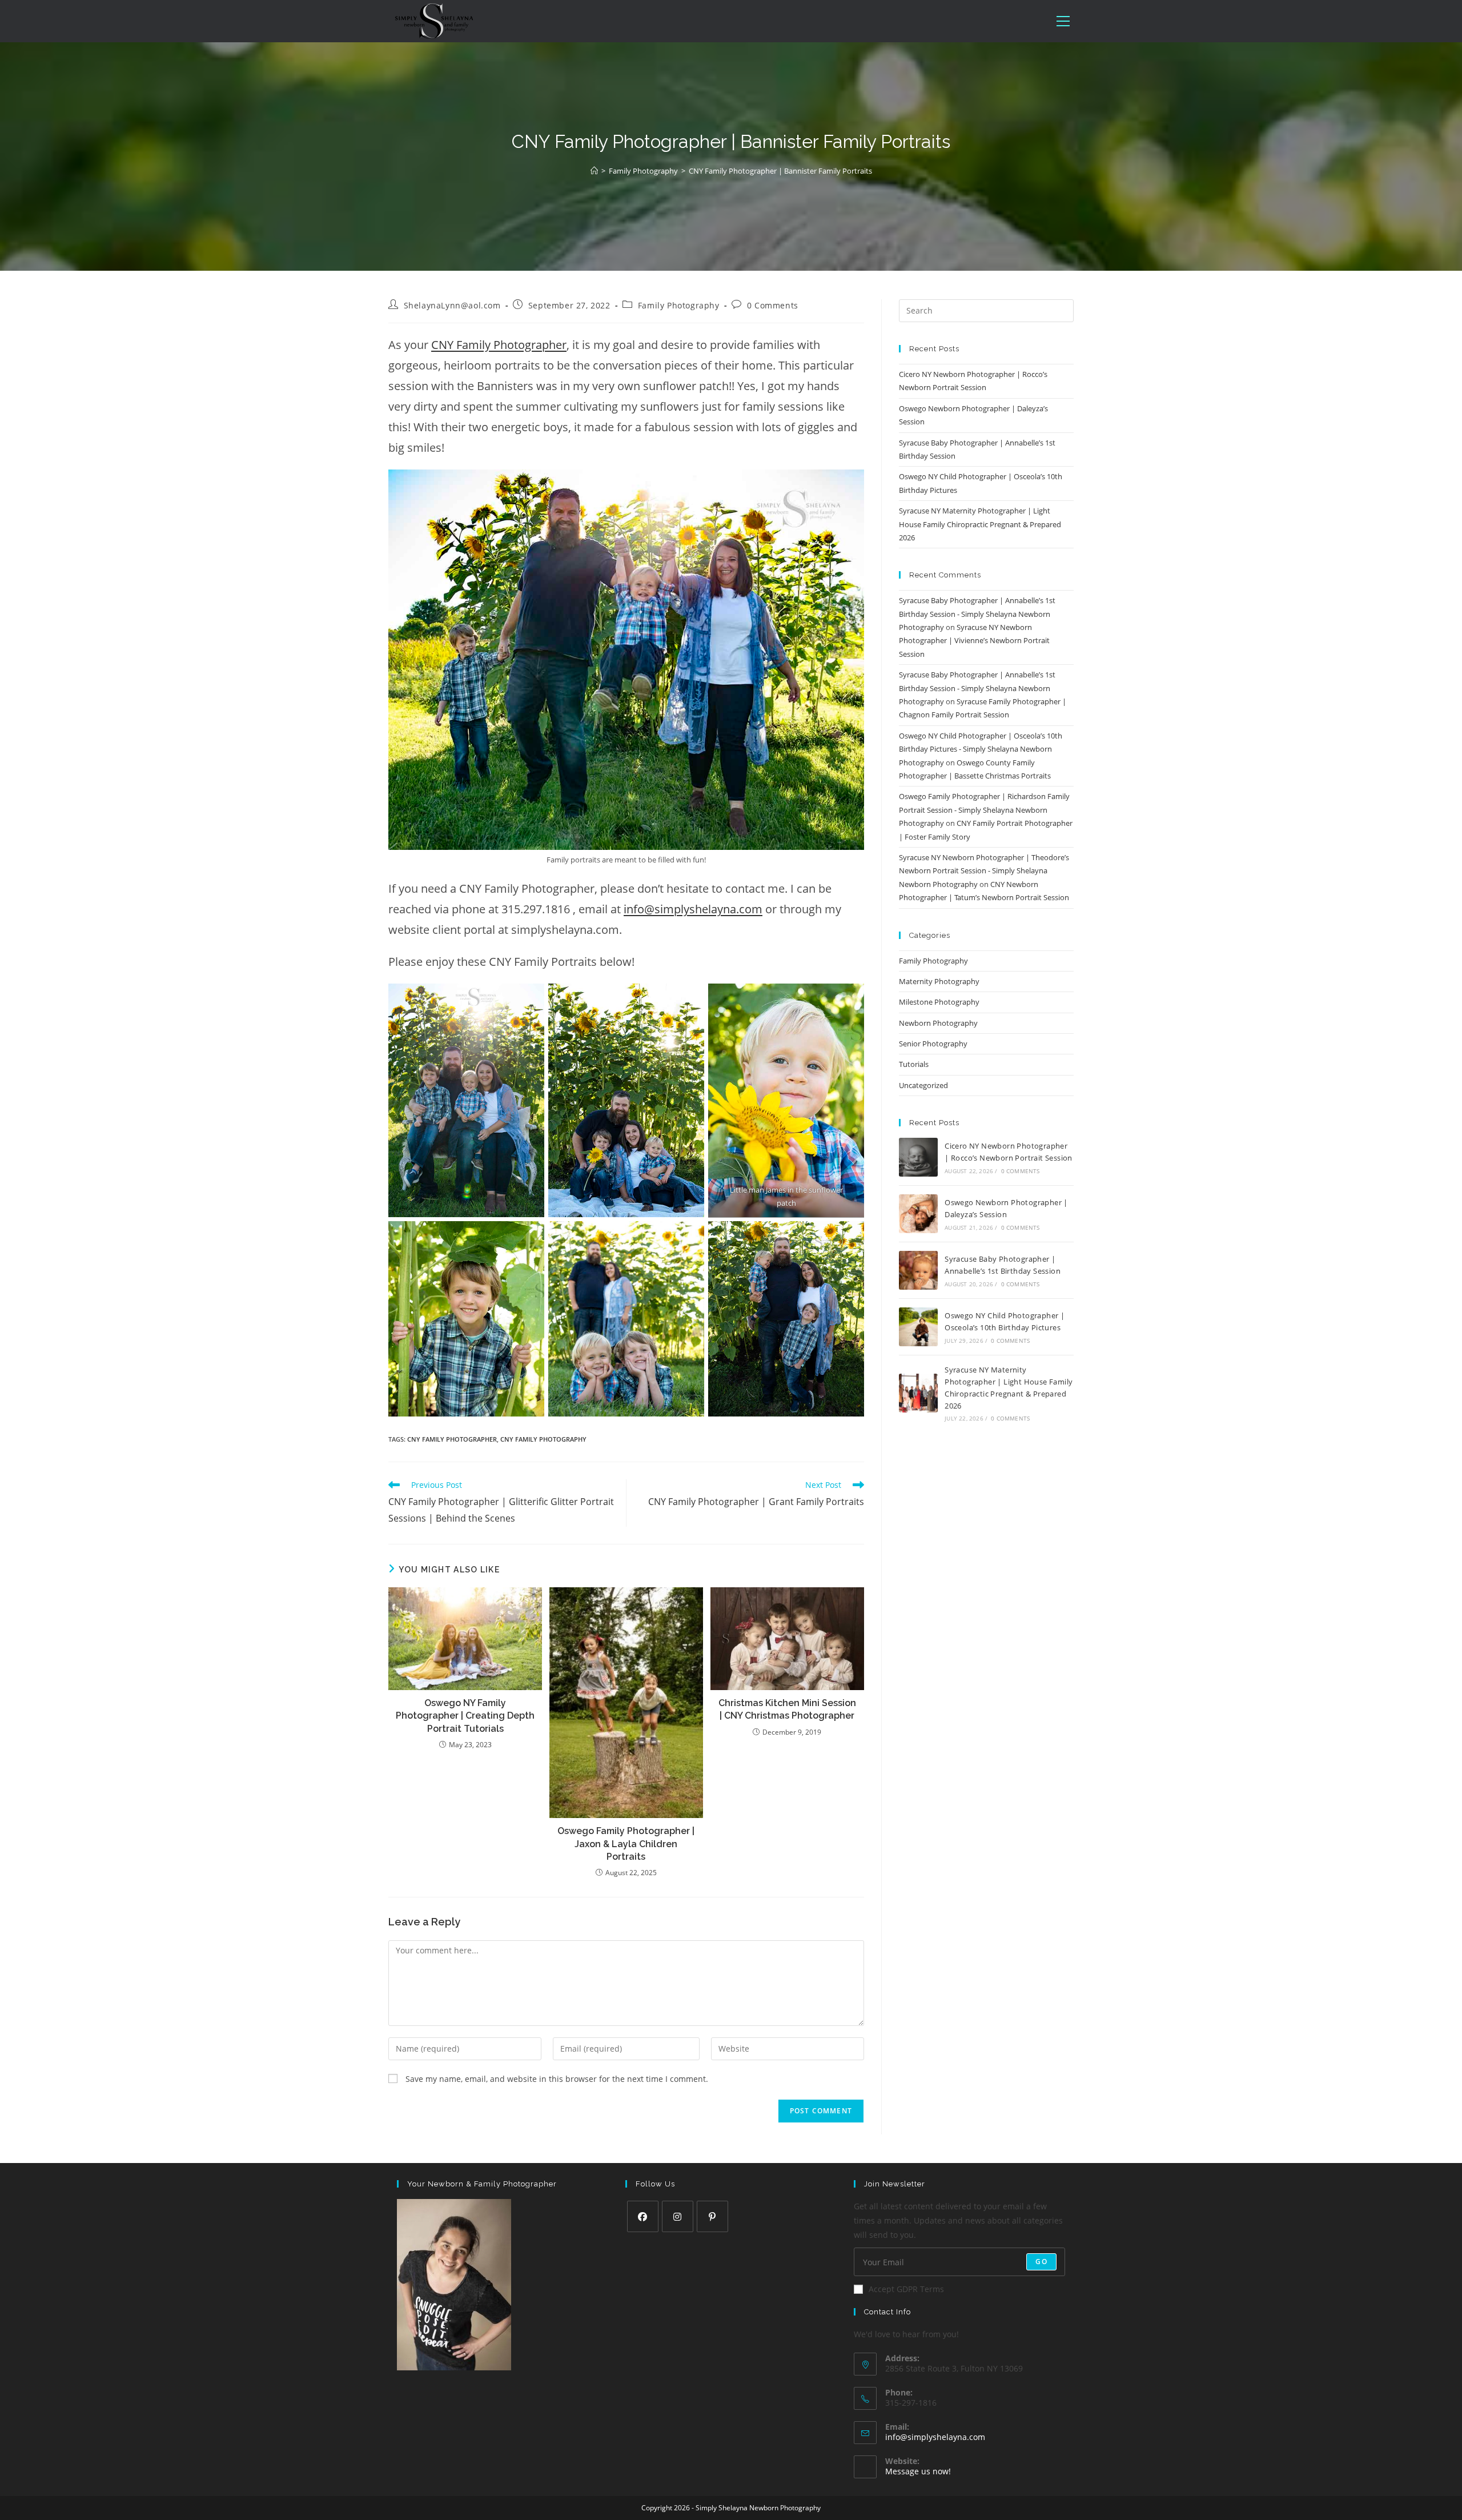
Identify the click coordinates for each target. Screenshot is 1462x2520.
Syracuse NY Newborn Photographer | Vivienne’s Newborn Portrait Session (974, 641)
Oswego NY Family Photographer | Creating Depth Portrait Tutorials (465, 1716)
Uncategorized (923, 1085)
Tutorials (914, 1064)
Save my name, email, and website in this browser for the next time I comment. (557, 2079)
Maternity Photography (939, 981)
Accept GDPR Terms (906, 2289)
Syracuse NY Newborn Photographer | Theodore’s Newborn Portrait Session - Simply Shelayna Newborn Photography (984, 871)
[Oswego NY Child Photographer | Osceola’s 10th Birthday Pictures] (918, 1327)
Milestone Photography (939, 1002)
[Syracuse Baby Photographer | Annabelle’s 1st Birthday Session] (918, 1270)
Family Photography (679, 305)
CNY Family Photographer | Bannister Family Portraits (780, 171)
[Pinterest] (712, 2216)
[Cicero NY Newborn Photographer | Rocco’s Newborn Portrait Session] (918, 1157)
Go (1041, 2262)
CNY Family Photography (543, 1439)
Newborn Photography (938, 1023)
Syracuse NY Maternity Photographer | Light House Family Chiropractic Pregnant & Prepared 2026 (980, 524)
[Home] (594, 171)
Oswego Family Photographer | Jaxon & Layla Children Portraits (626, 1844)
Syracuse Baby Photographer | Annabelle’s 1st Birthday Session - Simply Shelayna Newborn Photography (977, 614)
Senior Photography (933, 1044)
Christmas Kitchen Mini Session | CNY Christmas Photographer (787, 1709)
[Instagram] (678, 2216)
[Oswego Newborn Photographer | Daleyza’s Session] (918, 1214)
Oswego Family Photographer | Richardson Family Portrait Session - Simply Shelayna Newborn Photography (984, 810)
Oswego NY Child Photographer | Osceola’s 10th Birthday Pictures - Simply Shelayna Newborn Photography (981, 749)
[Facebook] (643, 2216)
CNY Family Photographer (499, 345)
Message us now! (918, 2471)
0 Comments (773, 305)
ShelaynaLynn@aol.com (452, 305)
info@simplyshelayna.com (693, 909)
